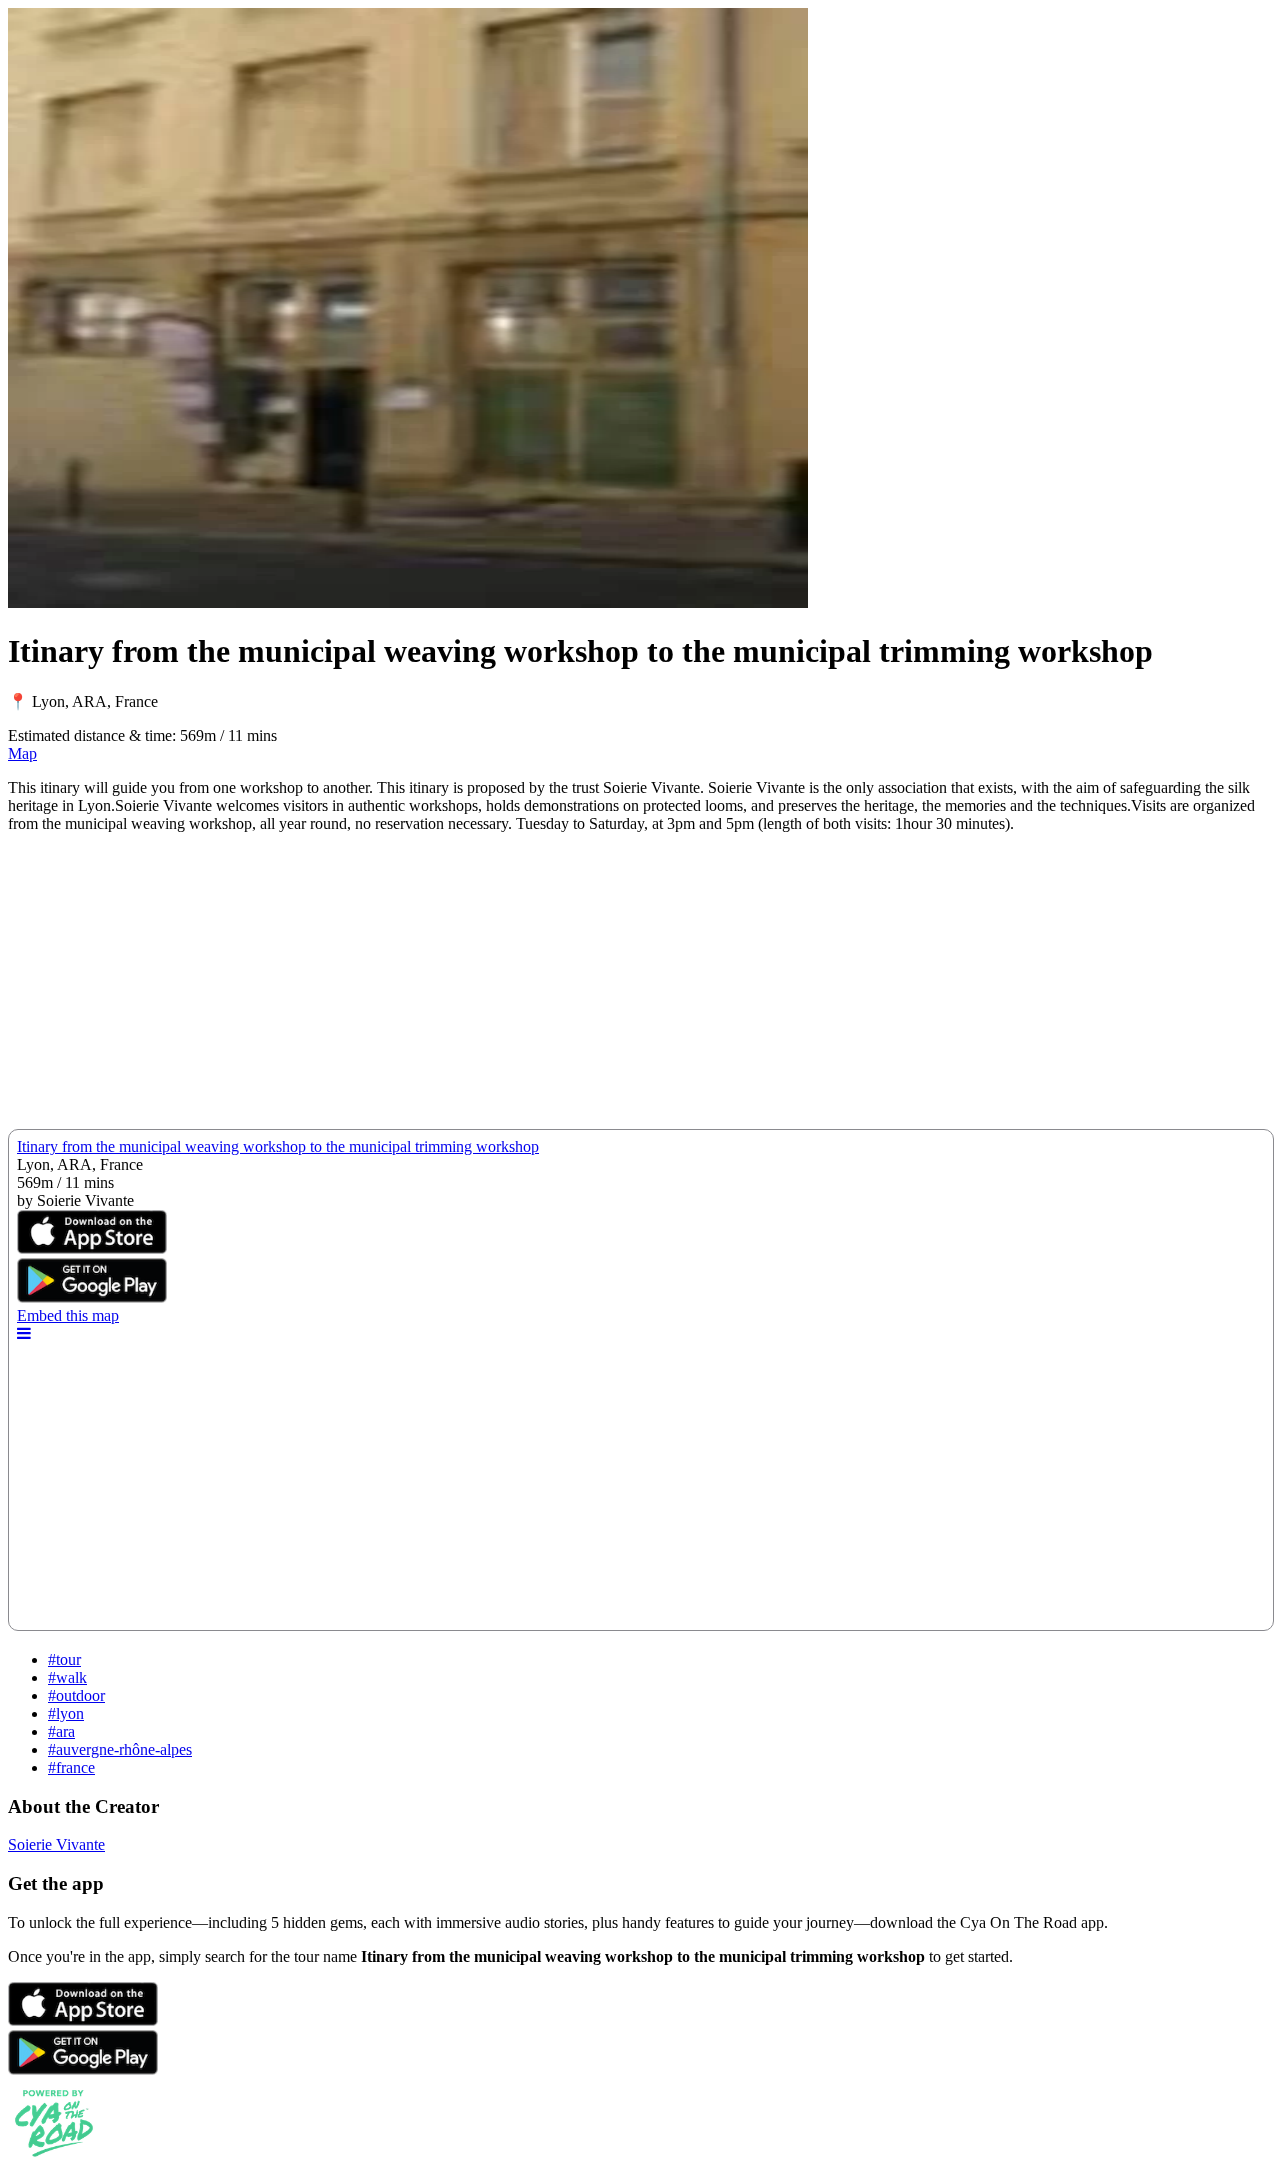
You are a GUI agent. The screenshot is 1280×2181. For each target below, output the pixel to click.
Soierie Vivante (56, 1844)
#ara (61, 1731)
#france (71, 1767)
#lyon (66, 1713)
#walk (67, 1677)
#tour (64, 1659)
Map (22, 753)
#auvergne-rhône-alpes (120, 1749)
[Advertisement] (608, 989)
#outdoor (76, 1695)
